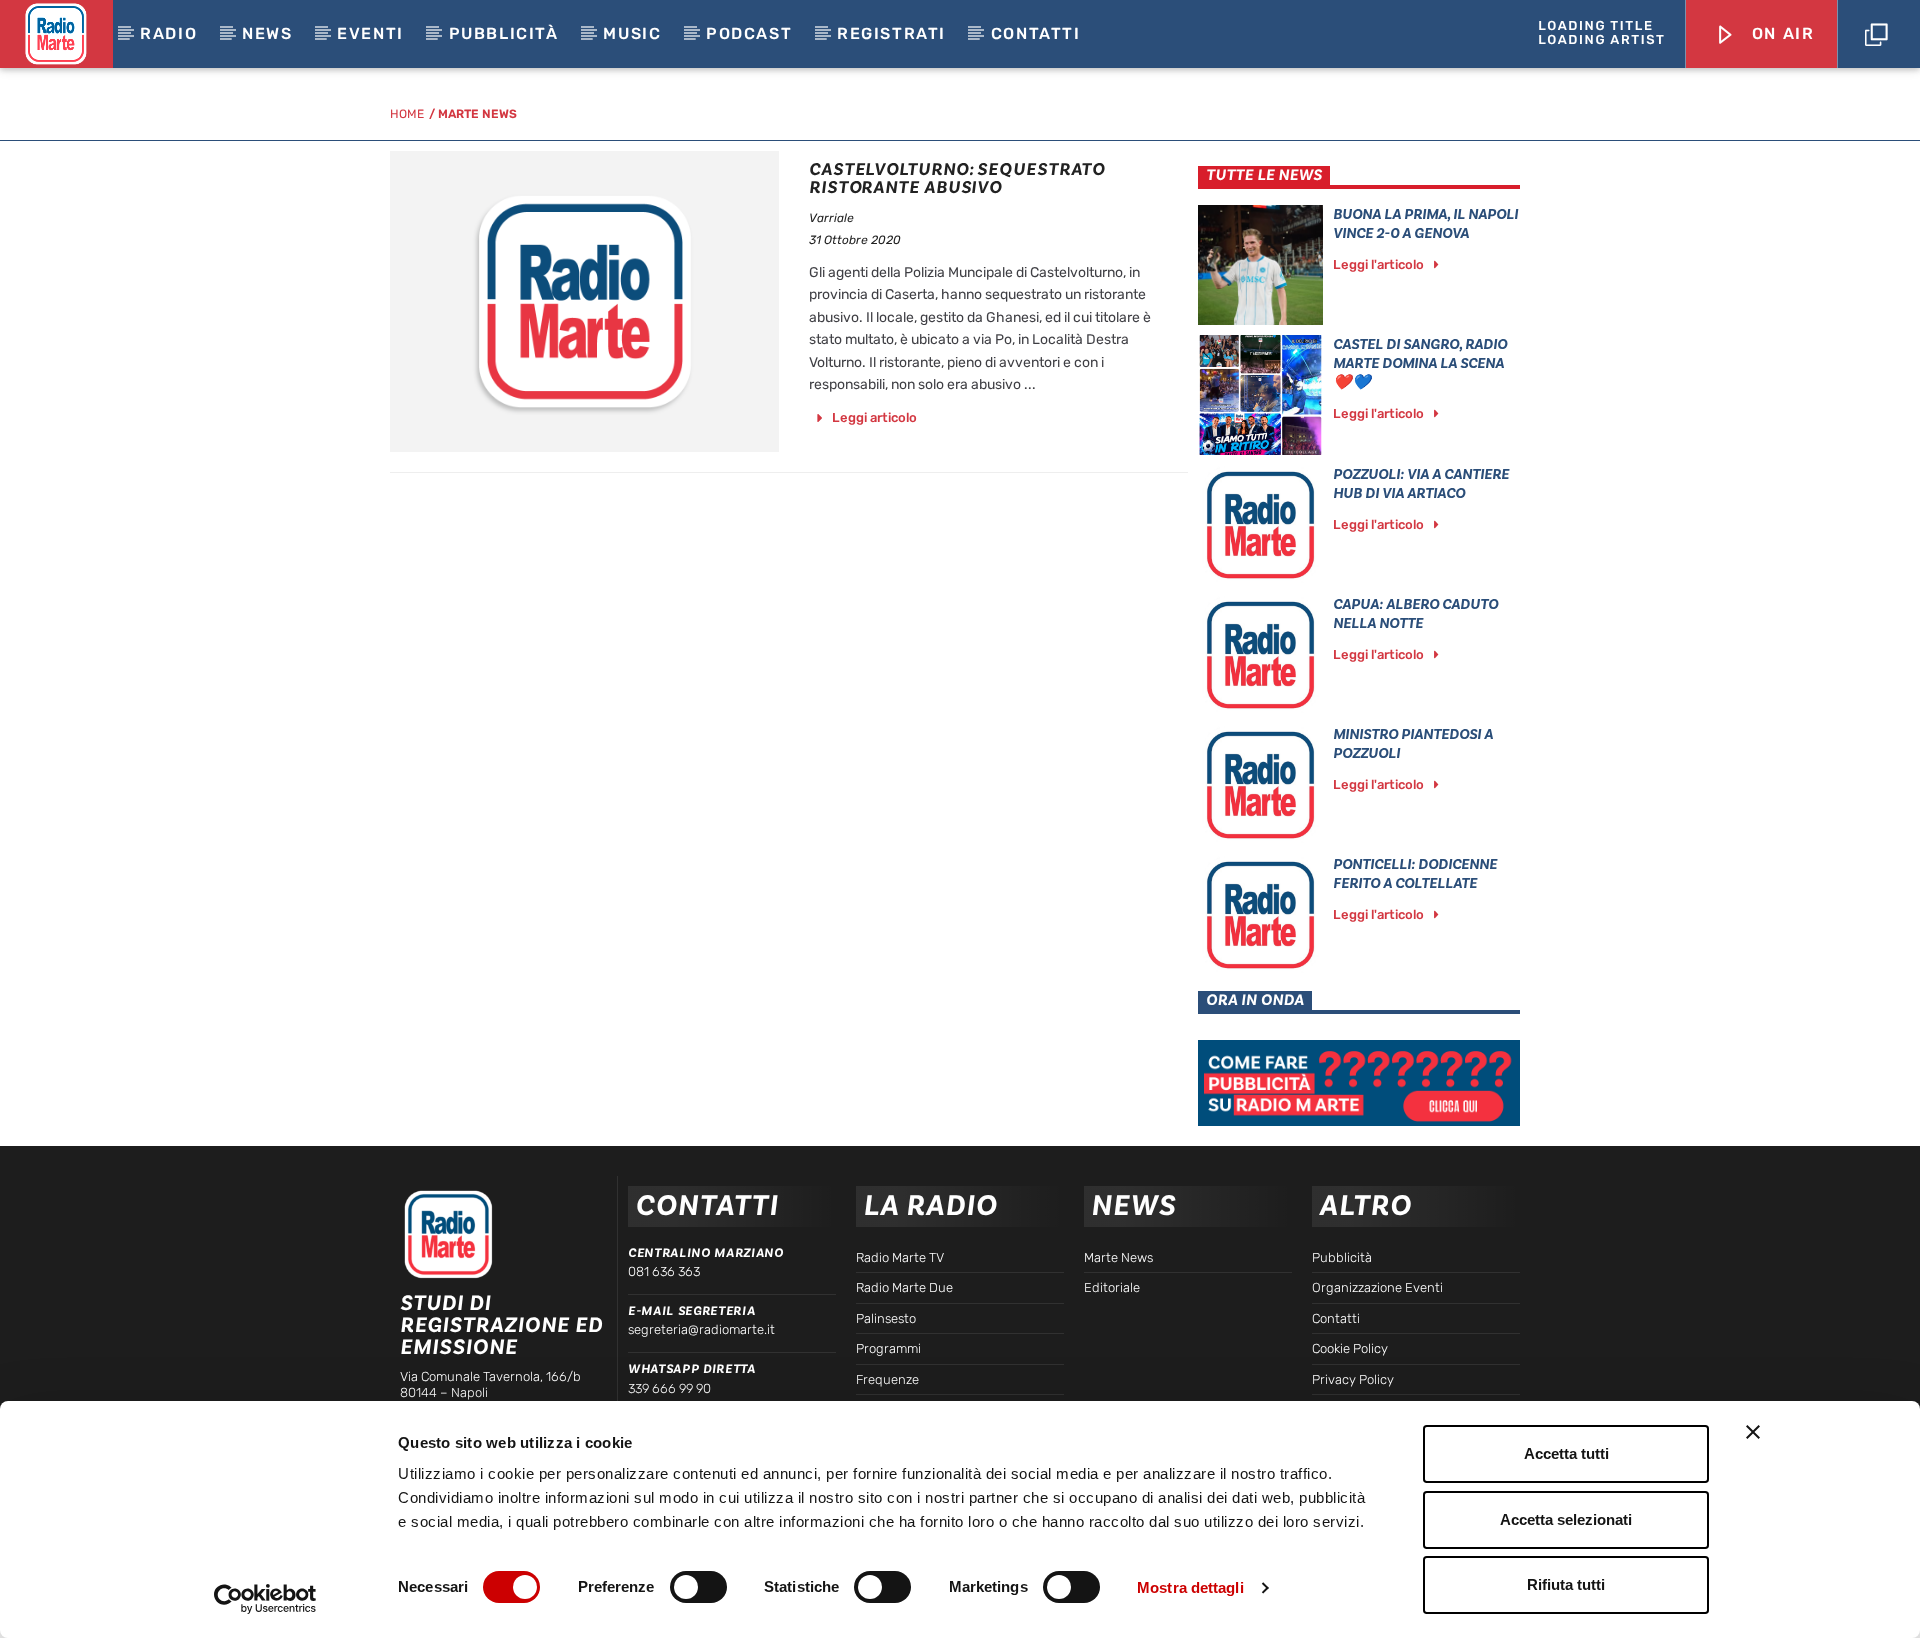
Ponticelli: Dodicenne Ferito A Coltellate (1415, 874)
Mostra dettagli (1190, 1587)
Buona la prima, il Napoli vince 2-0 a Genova (1425, 224)
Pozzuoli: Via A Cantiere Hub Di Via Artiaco (1421, 484)
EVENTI (370, 33)
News (267, 33)
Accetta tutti (1566, 1453)
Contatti (1036, 33)
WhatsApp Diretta (691, 1369)
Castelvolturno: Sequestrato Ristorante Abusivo (957, 178)
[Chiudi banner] (1753, 1432)
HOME (407, 114)
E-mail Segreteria (691, 1311)
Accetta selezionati (1566, 1519)
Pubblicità (504, 33)
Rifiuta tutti (1566, 1584)
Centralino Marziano (705, 1253)
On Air (1780, 33)
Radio (168, 33)
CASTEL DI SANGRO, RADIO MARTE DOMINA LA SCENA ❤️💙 (1420, 363)
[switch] (698, 1587)
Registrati (891, 33)
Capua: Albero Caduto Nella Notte (1415, 614)
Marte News (477, 114)
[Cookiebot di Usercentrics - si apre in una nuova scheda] (265, 1599)
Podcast (749, 33)
